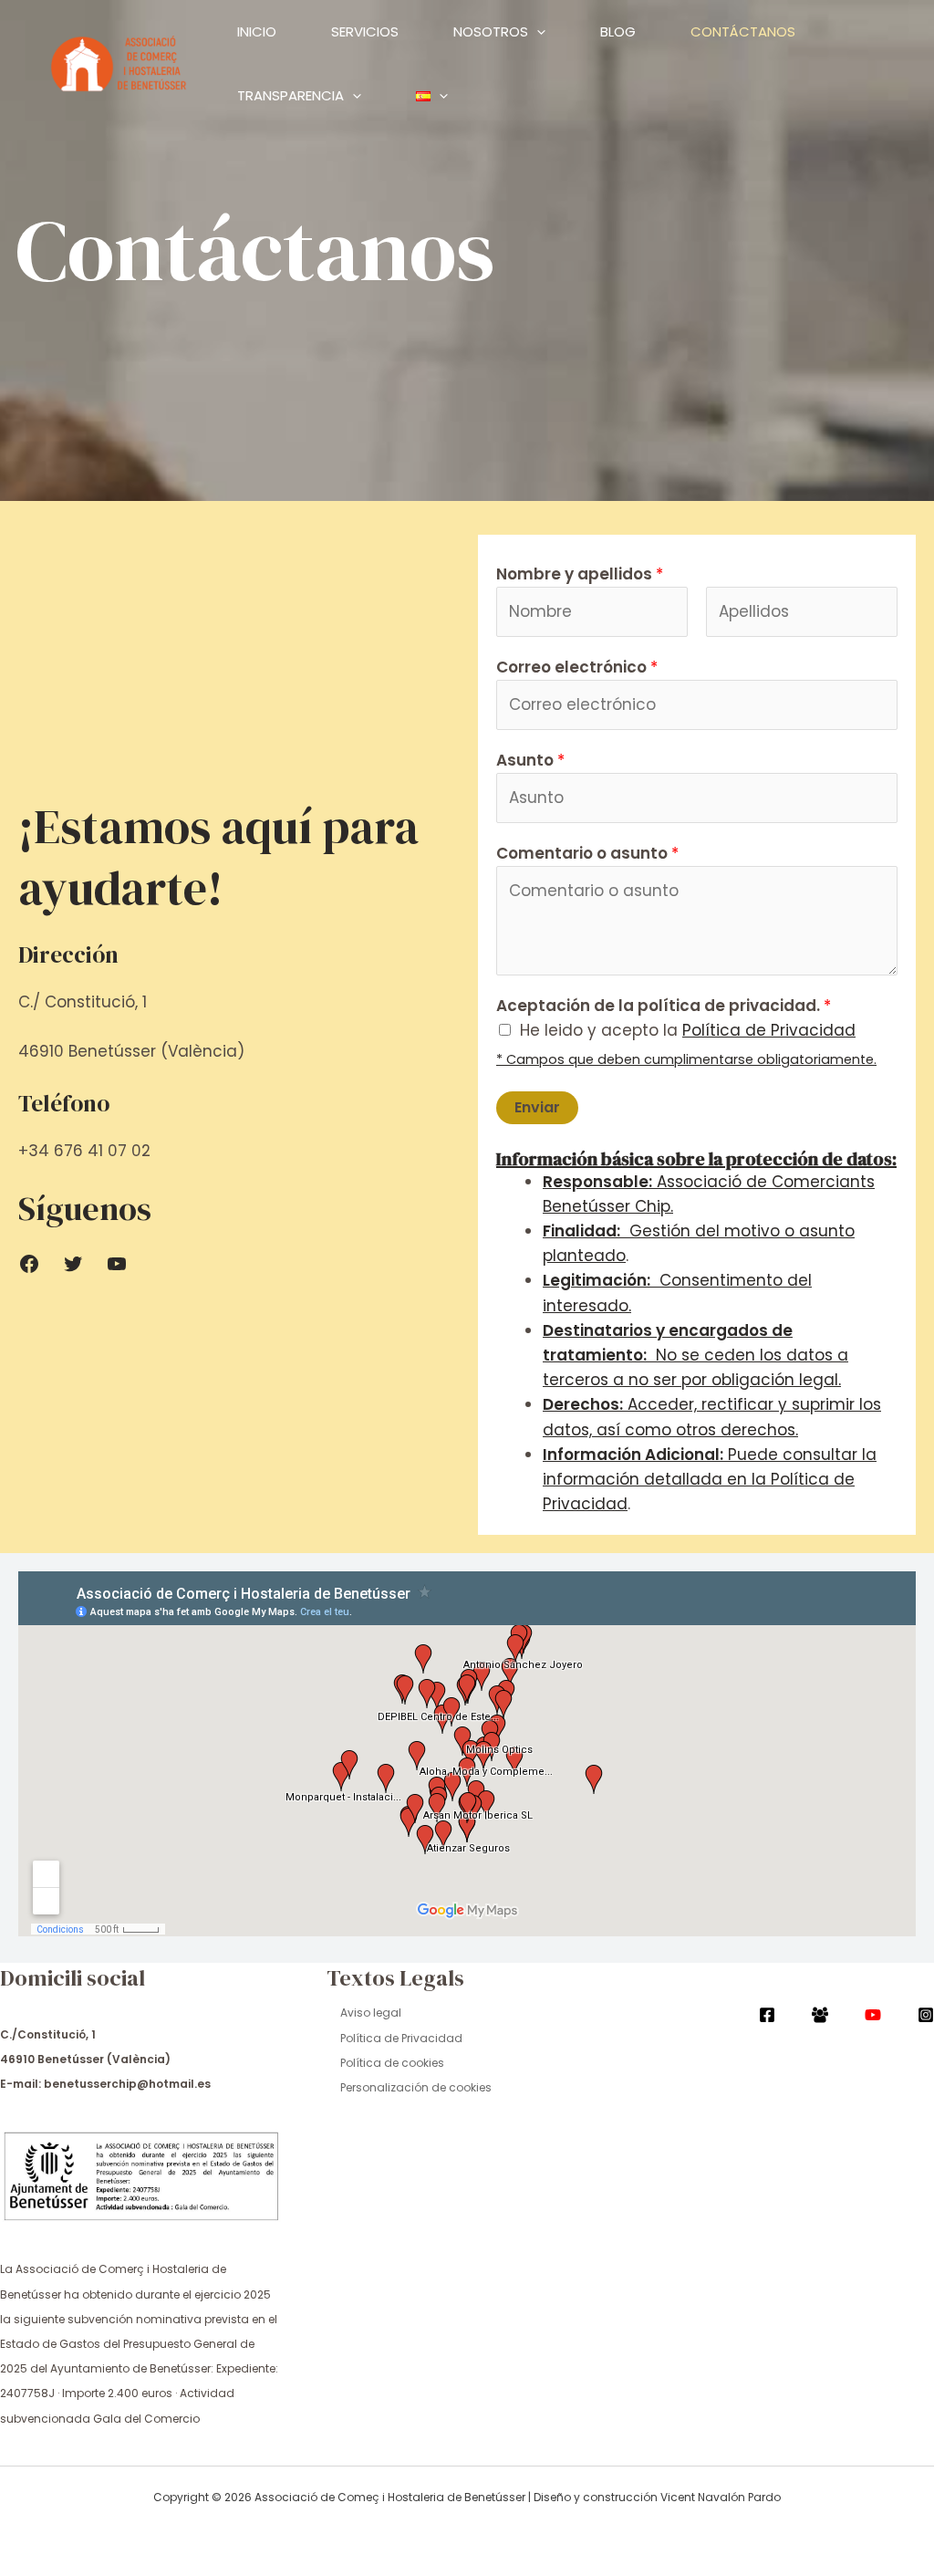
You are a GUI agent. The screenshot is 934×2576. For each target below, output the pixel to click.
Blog (618, 31)
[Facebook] (767, 2015)
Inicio (257, 31)
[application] (537, 32)
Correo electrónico (577, 667)
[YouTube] (873, 2015)
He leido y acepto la (688, 1030)
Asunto (530, 760)
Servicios (365, 31)
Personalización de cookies (416, 2087)
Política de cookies (392, 2063)
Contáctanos (743, 31)
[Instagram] (926, 2015)
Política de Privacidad (401, 2038)
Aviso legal (371, 2013)
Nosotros (491, 31)
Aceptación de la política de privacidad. (664, 1006)
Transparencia (291, 95)
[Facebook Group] (820, 2015)
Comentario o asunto (587, 853)
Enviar (537, 1107)
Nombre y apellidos (580, 574)
